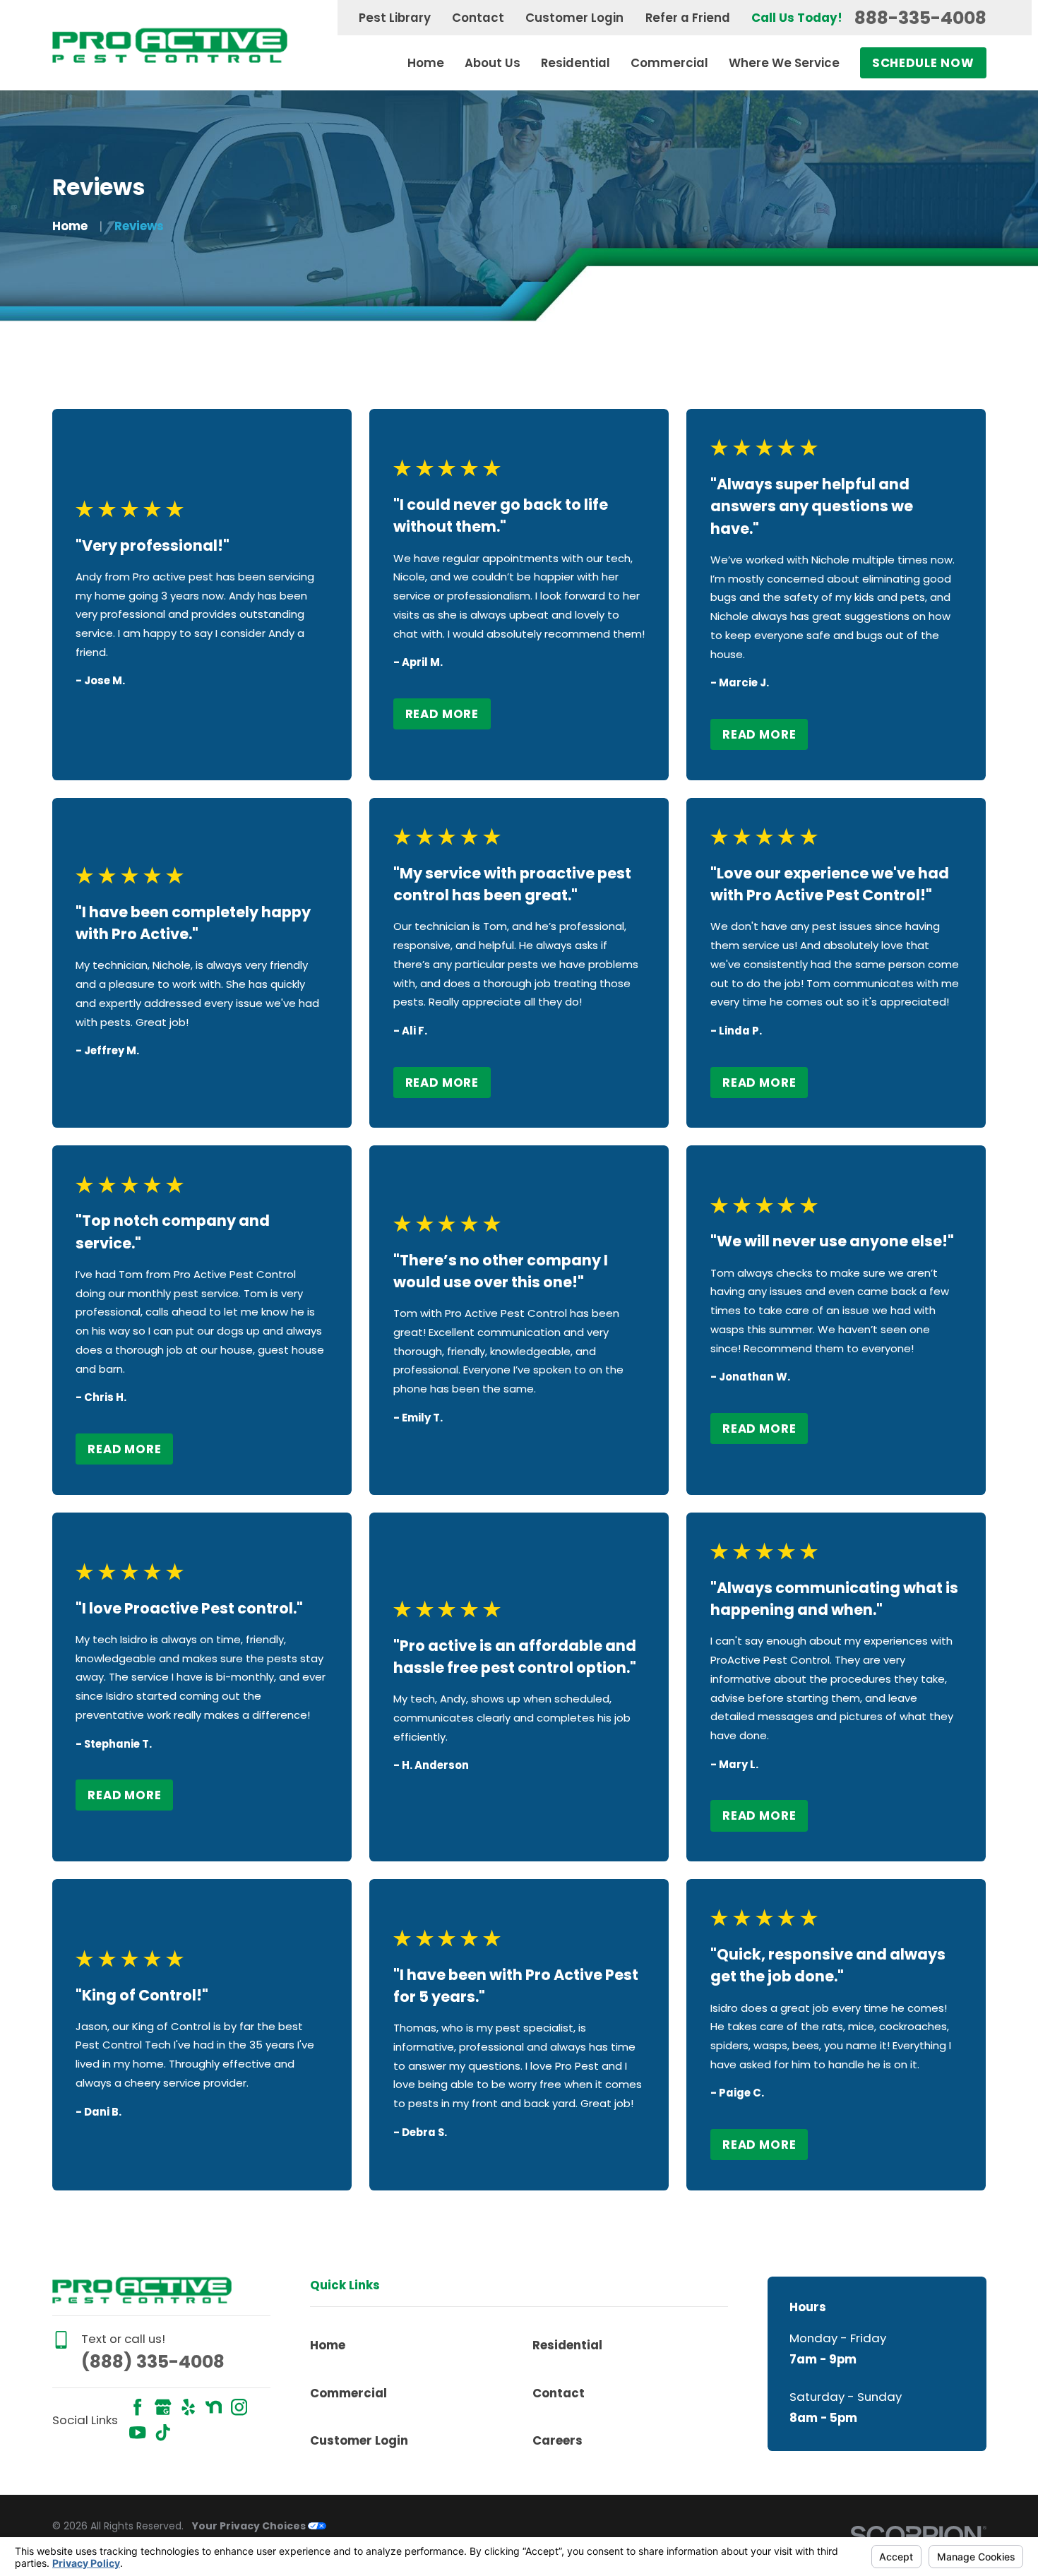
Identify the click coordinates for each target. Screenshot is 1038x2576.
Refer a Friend (688, 18)
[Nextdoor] (214, 2407)
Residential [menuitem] (575, 63)
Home (328, 2345)
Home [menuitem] (426, 63)
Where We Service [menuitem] (784, 63)
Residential (567, 2345)
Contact (478, 18)
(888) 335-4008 (153, 2362)
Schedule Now (923, 63)
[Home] (170, 45)
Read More (442, 714)
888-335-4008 (920, 18)
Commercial (348, 2393)
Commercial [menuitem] (669, 63)
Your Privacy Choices (250, 2526)
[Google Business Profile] (163, 2407)
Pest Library (395, 18)
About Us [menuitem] (493, 63)
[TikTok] (163, 2432)
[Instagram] (239, 2407)
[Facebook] (137, 2407)
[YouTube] (137, 2432)
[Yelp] (188, 2407)
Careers (557, 2440)
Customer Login (574, 18)
